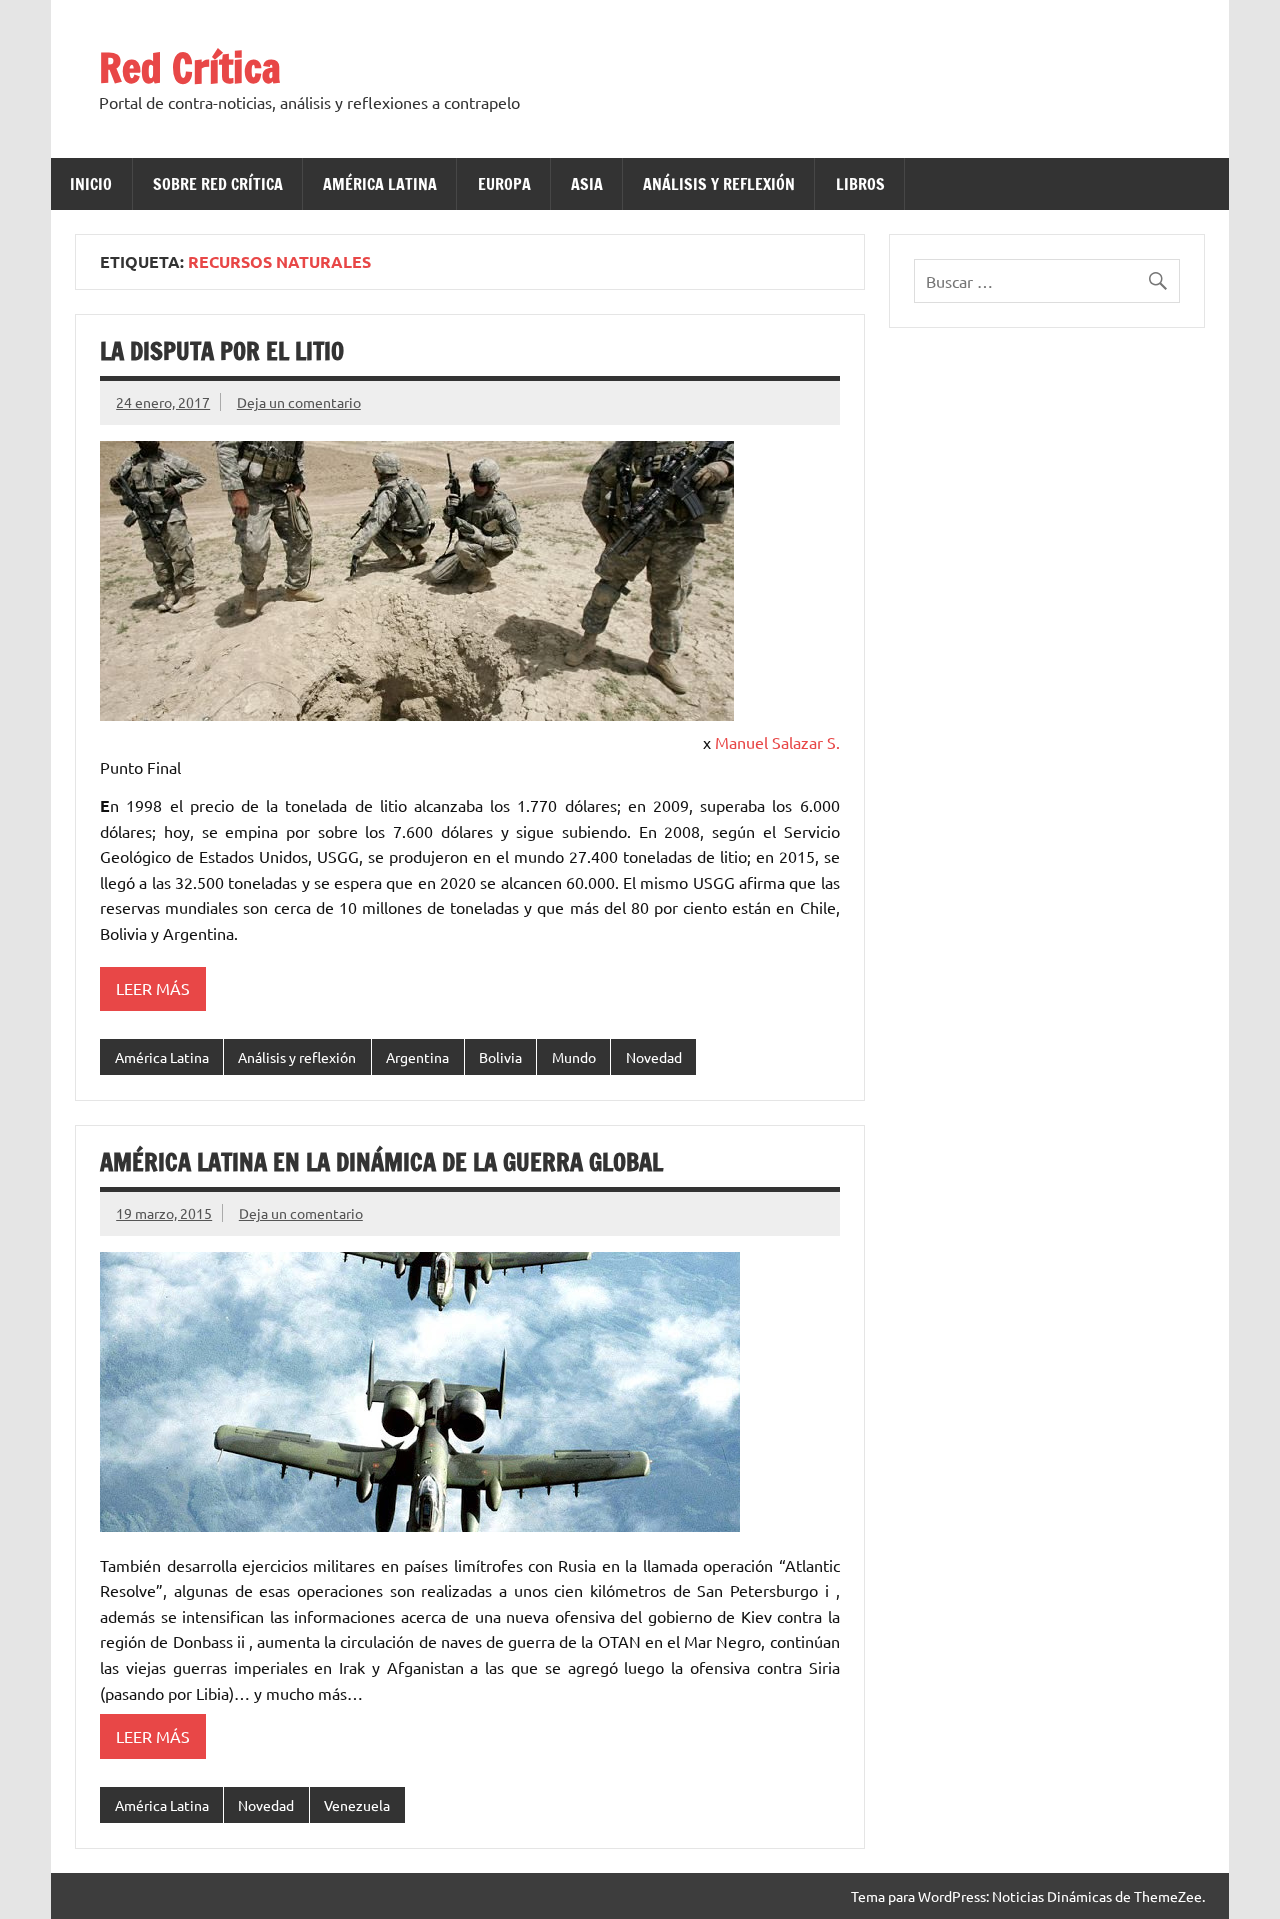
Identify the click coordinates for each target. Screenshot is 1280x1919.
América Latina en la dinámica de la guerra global (381, 1162)
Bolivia (500, 1057)
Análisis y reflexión (719, 184)
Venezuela (357, 1805)
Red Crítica (190, 67)
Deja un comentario (299, 402)
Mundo (574, 1057)
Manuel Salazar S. (777, 742)
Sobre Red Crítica (218, 184)
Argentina (417, 1057)
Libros (860, 184)
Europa (504, 184)
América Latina (380, 184)
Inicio (91, 184)
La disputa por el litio (222, 351)
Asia (587, 184)
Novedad (654, 1057)
